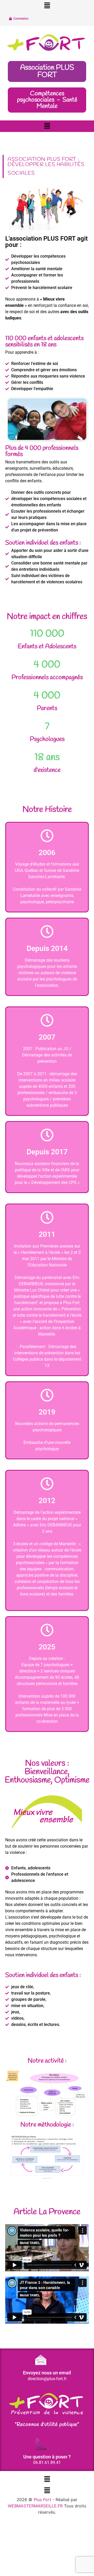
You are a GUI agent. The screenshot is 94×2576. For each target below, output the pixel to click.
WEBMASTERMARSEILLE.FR (35, 2506)
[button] (47, 6)
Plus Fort (42, 2500)
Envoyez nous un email (47, 2373)
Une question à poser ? (47, 2457)
